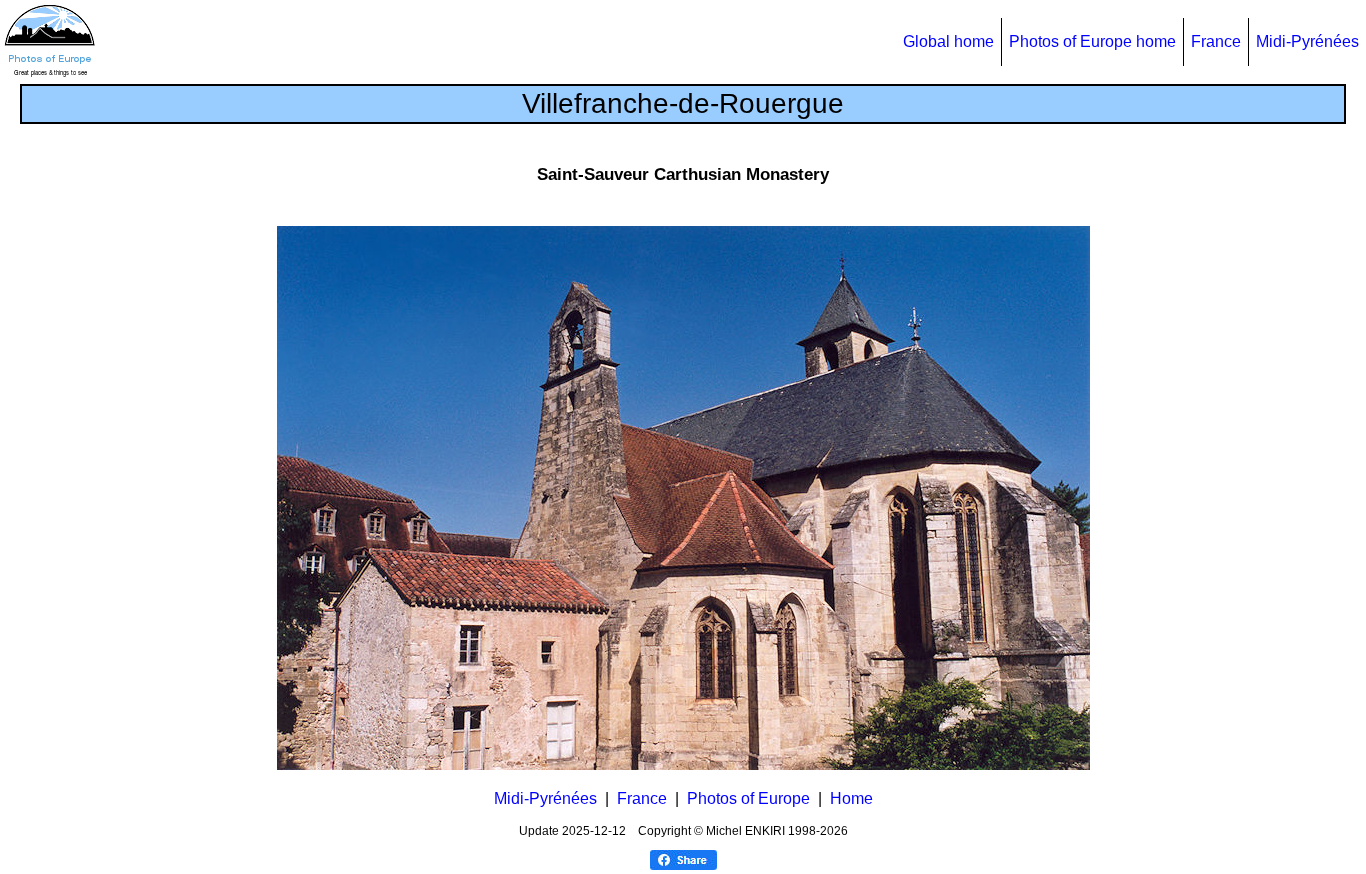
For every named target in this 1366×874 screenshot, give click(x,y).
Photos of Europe (748, 798)
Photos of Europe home (1092, 41)
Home (851, 798)
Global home (948, 41)
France (1216, 41)
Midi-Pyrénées (1307, 41)
